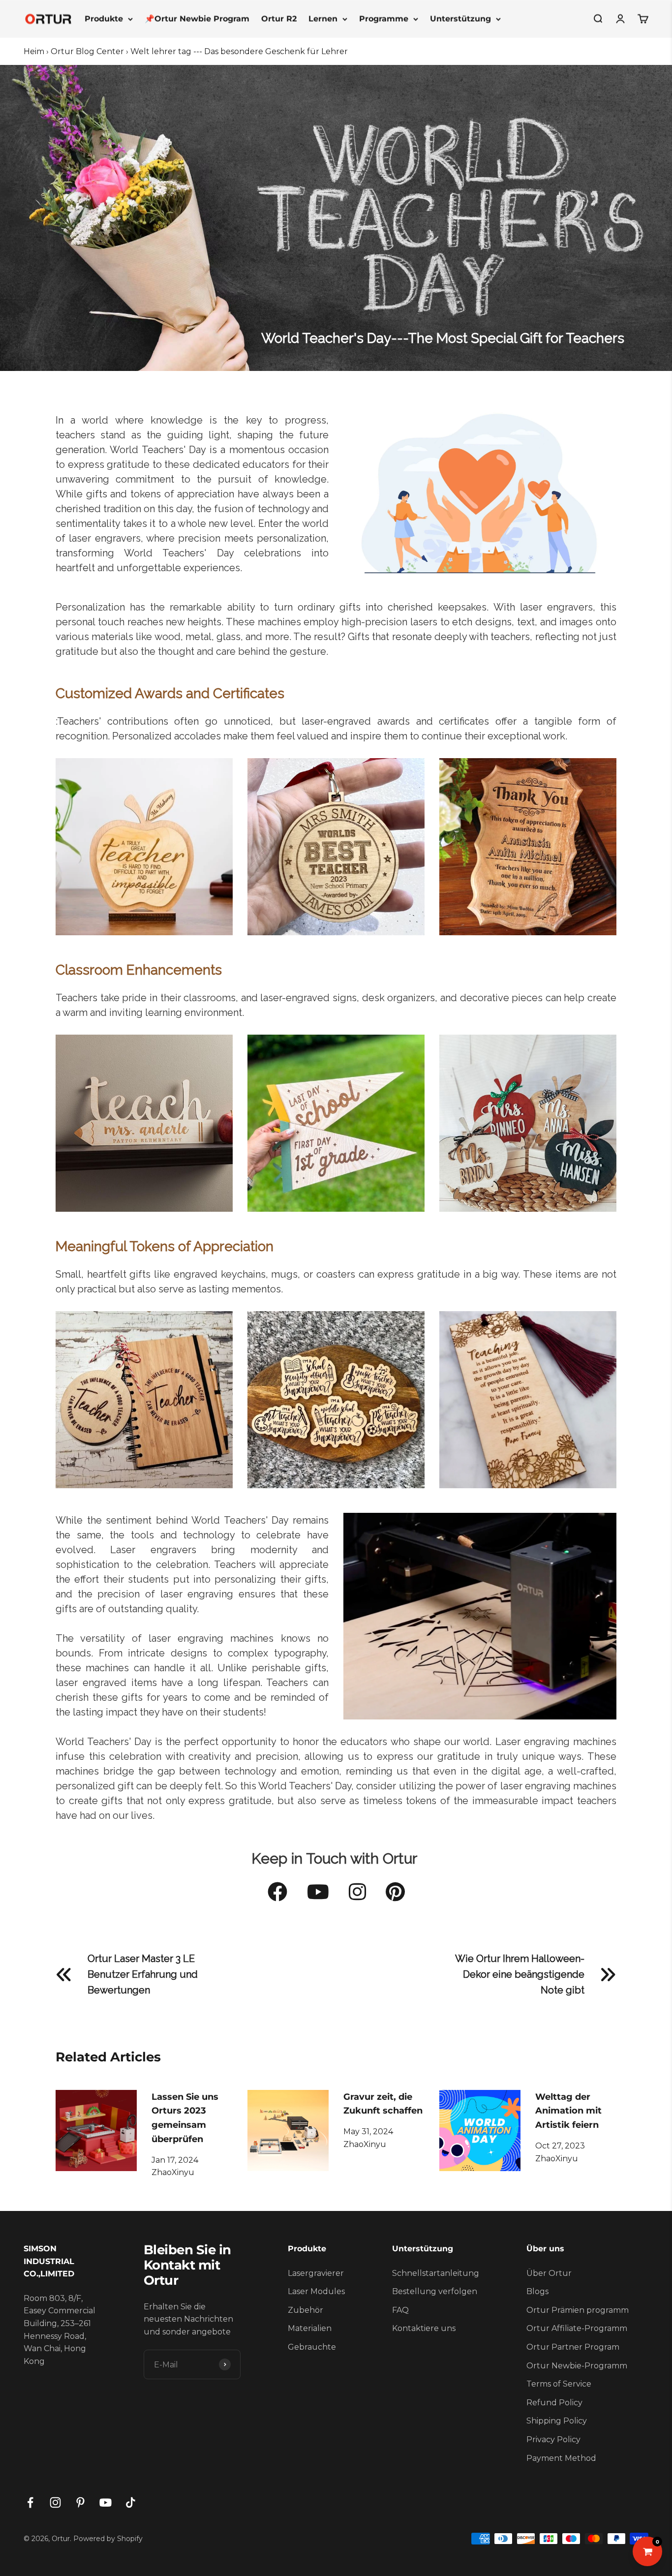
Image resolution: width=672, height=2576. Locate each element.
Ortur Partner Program (573, 2347)
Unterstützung (460, 18)
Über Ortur (549, 2273)
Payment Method (561, 2458)
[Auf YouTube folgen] (106, 2502)
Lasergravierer (316, 2273)
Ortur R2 (279, 18)
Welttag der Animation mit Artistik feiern (568, 2111)
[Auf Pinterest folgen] (80, 2502)
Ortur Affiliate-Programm (577, 2328)
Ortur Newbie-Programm (577, 2366)
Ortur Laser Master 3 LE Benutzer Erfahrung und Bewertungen (143, 1974)
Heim (34, 51)
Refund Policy (554, 2403)
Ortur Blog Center (87, 51)
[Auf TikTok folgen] (131, 2502)
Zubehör (305, 2310)
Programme (384, 18)
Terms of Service (559, 2384)
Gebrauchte (312, 2347)
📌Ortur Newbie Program (197, 18)
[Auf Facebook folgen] (30, 2502)
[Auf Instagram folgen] (55, 2502)
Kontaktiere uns (424, 2328)
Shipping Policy (557, 2421)
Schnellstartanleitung (436, 2273)
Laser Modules (316, 2291)
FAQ (400, 2310)
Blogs (537, 2291)
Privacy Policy (553, 2439)
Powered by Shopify (108, 2539)
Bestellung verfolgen (435, 2291)
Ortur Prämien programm (578, 2310)
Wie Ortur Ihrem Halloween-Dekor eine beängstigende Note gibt (520, 1974)
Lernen (323, 18)
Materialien (310, 2328)
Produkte (104, 18)
